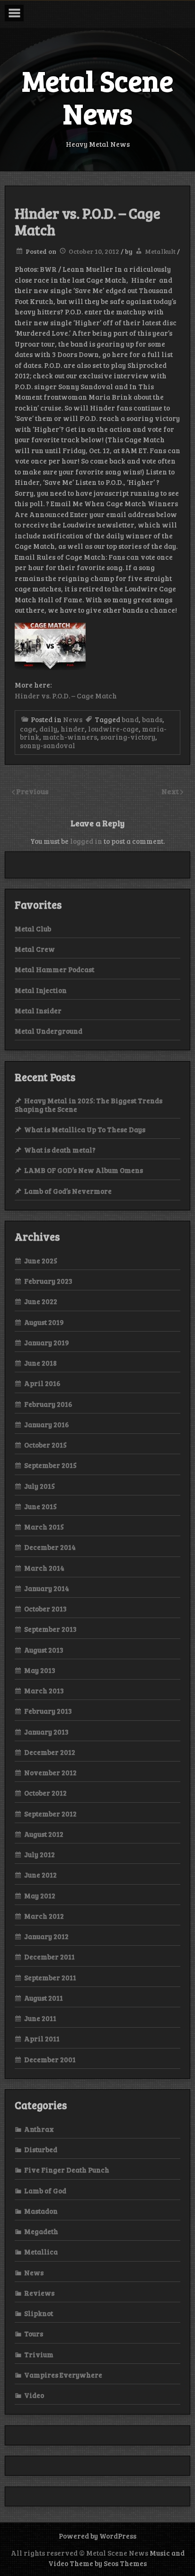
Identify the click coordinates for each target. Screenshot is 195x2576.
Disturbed (41, 2149)
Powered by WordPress (97, 2536)
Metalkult (160, 251)
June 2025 (41, 1261)
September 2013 (50, 1629)
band (130, 719)
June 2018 (40, 1363)
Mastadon (41, 2211)
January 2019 (47, 1342)
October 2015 (45, 1445)
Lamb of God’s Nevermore (68, 1191)
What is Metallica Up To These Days (85, 1129)
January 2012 (46, 1936)
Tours (34, 2334)
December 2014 (50, 1547)
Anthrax (39, 2129)
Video (34, 2395)
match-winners (70, 737)
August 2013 (44, 1650)
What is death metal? (60, 1150)
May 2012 (40, 1896)
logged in (86, 841)
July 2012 (40, 1854)
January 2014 (47, 1588)
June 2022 (41, 1301)
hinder (73, 729)
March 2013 (44, 1690)
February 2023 (48, 1281)
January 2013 (46, 1732)
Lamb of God (45, 2191)
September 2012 (50, 1814)
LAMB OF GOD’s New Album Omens (84, 1170)
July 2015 (40, 1486)
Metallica (41, 2252)
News (73, 719)
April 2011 (42, 2039)
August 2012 (44, 1834)
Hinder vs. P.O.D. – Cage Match (66, 696)
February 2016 (48, 1404)
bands (152, 719)
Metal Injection (41, 990)
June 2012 (40, 1875)
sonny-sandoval (48, 745)
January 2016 (47, 1424)
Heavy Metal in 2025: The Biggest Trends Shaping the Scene (89, 1105)
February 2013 (48, 1711)
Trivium (39, 2354)
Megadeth (41, 2231)
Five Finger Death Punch (67, 2170)
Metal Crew (35, 949)
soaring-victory (128, 737)
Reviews (39, 2293)
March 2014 (44, 1568)
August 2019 (44, 1322)
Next (171, 791)
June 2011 (40, 2018)
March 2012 (44, 1916)
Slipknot (39, 2313)
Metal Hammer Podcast (54, 969)
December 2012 (50, 1752)
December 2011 (49, 1957)
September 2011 (50, 1977)
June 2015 (40, 1506)
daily (48, 729)
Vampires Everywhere (63, 2375)
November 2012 (50, 1772)
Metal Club (33, 929)
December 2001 (50, 2059)
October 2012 (45, 1793)
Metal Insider (38, 1011)
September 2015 (50, 1465)
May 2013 (40, 1670)
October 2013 (45, 1609)
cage (28, 729)
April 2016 (42, 1383)
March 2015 (44, 1527)
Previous (32, 791)
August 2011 (44, 1998)
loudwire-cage (113, 729)
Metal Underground (49, 1031)
